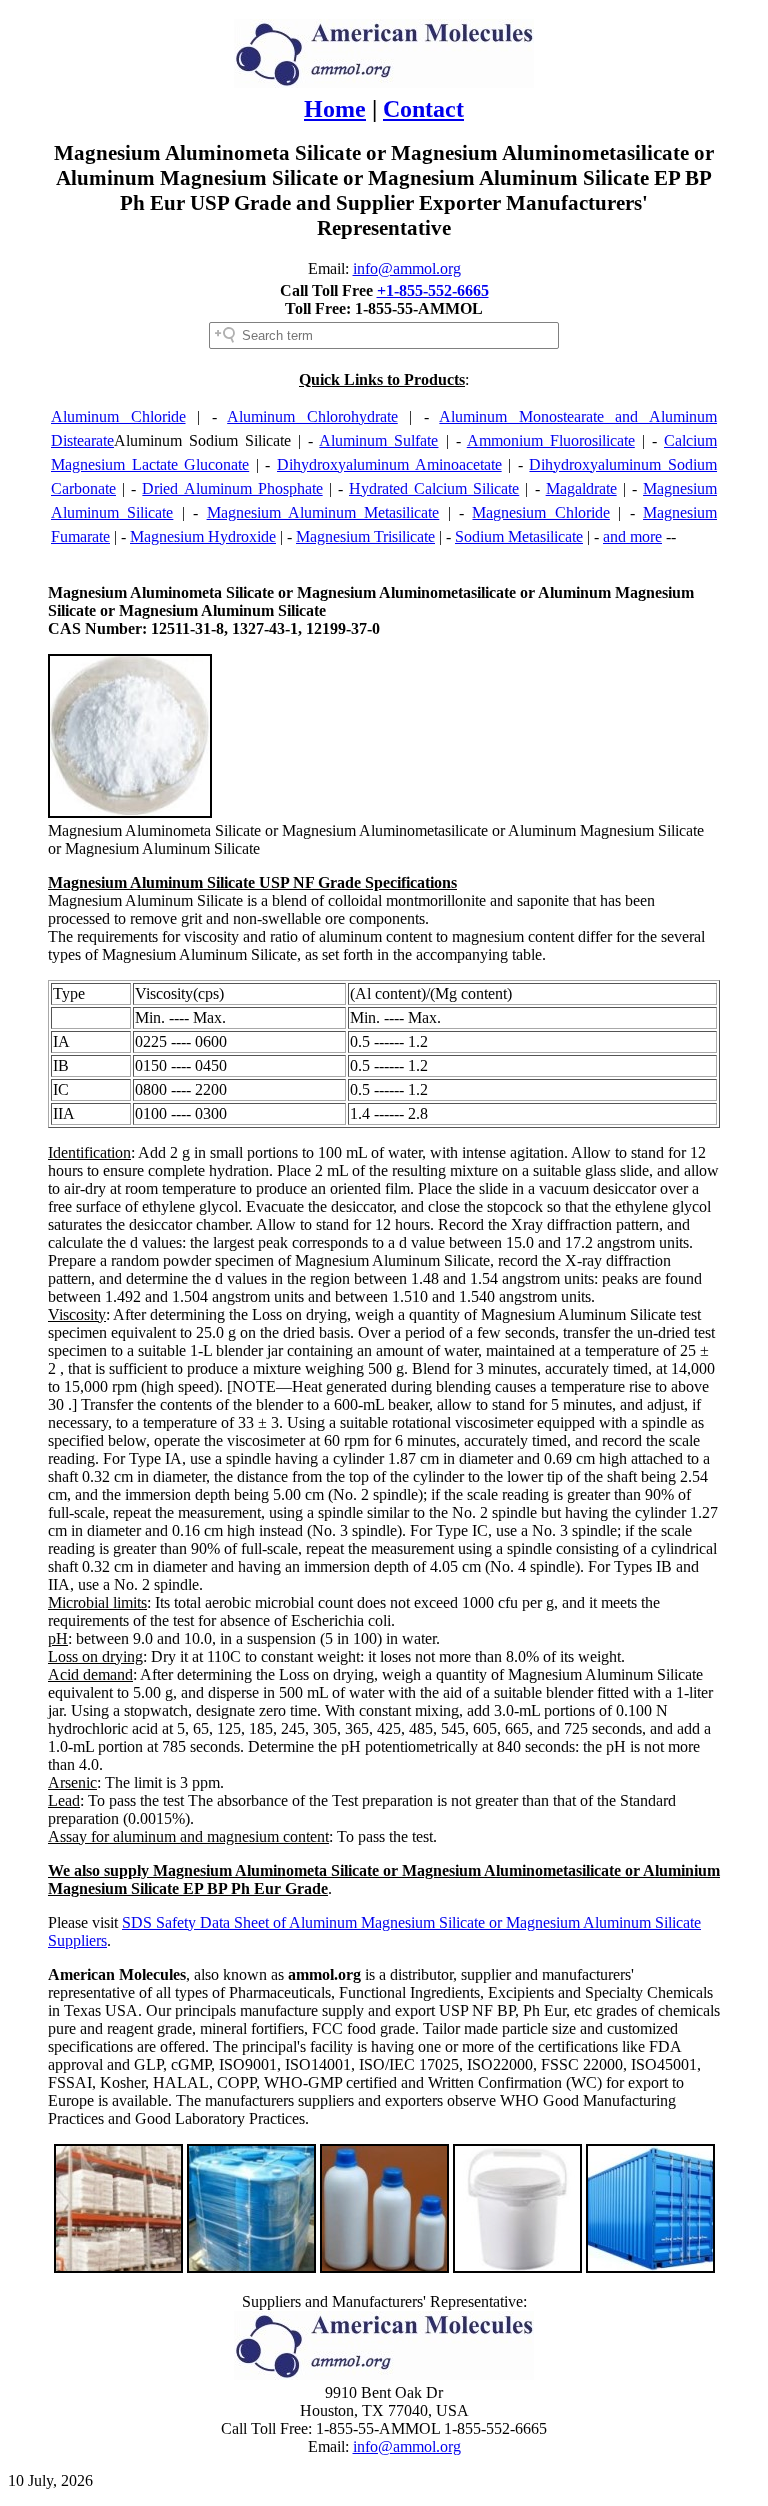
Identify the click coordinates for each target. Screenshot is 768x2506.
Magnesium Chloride (540, 512)
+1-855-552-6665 (433, 290)
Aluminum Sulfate (378, 440)
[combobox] (384, 335)
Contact (423, 109)
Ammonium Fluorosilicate (551, 440)
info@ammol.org (407, 268)
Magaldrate (581, 488)
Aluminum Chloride (118, 416)
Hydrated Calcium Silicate (434, 488)
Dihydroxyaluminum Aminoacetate (389, 464)
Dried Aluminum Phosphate (232, 488)
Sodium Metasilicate (519, 536)
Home (335, 109)
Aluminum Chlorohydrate (312, 416)
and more (632, 536)
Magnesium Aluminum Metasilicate (323, 512)
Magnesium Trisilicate (365, 536)
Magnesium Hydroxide (203, 536)
